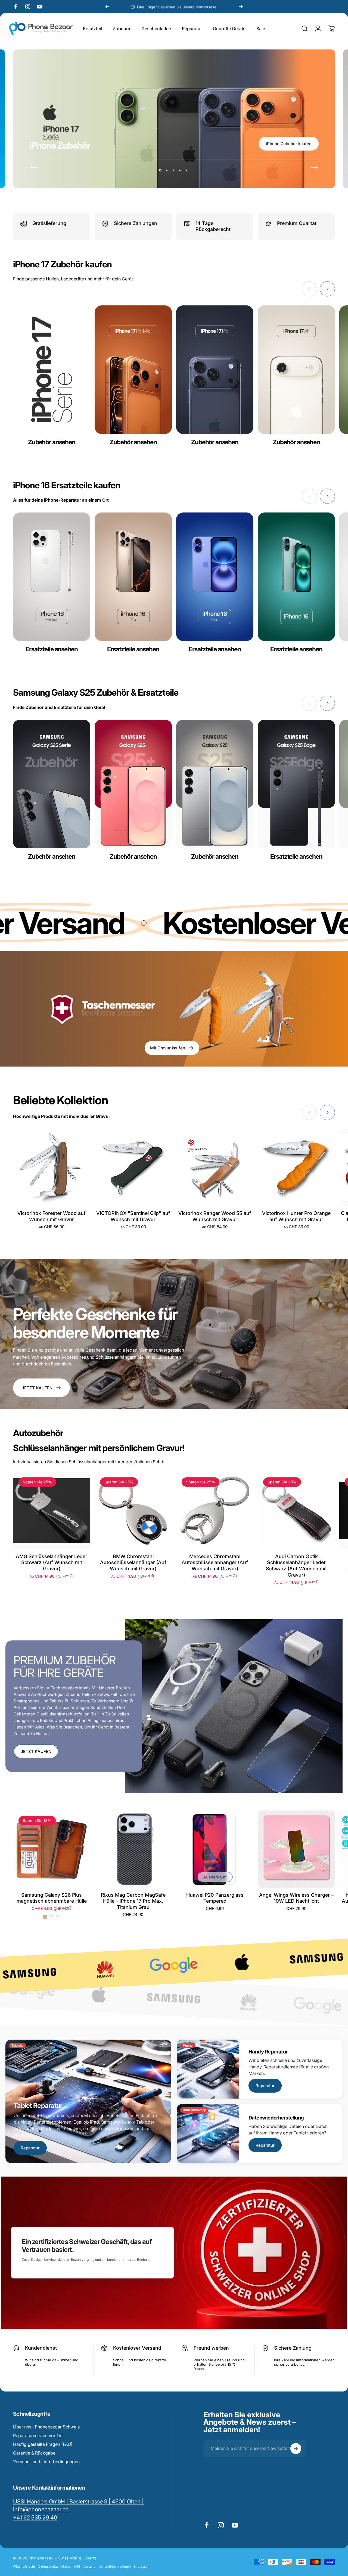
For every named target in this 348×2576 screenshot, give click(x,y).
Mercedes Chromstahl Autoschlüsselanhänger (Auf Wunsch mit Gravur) (215, 1562)
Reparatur (30, 2148)
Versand (89, 2566)
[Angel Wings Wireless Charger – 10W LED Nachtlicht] (296, 1849)
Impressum (142, 2566)
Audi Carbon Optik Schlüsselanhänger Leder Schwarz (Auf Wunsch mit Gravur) (296, 1566)
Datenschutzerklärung (55, 2566)
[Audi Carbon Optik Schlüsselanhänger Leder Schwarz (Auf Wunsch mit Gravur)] (296, 1511)
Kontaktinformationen (115, 2566)
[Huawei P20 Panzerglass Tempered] (215, 1849)
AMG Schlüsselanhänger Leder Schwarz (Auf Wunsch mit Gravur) (52, 1562)
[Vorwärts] (241, 7)
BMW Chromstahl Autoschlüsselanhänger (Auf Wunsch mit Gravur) (133, 1562)
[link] (35, 2517)
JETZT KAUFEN (36, 1751)
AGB (77, 2566)
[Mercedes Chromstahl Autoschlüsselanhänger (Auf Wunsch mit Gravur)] (215, 1511)
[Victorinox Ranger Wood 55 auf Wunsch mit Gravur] (215, 1167)
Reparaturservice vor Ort (38, 2436)
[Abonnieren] (296, 2449)
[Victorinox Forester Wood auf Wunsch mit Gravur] (52, 1167)
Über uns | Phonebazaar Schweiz (46, 2427)
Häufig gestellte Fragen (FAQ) (43, 2444)
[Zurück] (107, 7)
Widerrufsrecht (24, 2566)
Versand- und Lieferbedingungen (46, 2462)
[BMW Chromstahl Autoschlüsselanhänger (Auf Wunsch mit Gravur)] (133, 1511)
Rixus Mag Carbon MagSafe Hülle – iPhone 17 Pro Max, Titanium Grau (133, 1901)
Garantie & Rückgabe (34, 2453)
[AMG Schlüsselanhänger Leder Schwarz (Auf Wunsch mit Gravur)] (52, 1511)
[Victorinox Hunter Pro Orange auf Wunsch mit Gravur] (296, 1167)
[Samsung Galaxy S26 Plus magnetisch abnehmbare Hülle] (52, 1849)
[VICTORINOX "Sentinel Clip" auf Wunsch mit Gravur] (133, 1167)
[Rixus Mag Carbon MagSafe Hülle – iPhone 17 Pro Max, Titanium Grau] (133, 1849)
